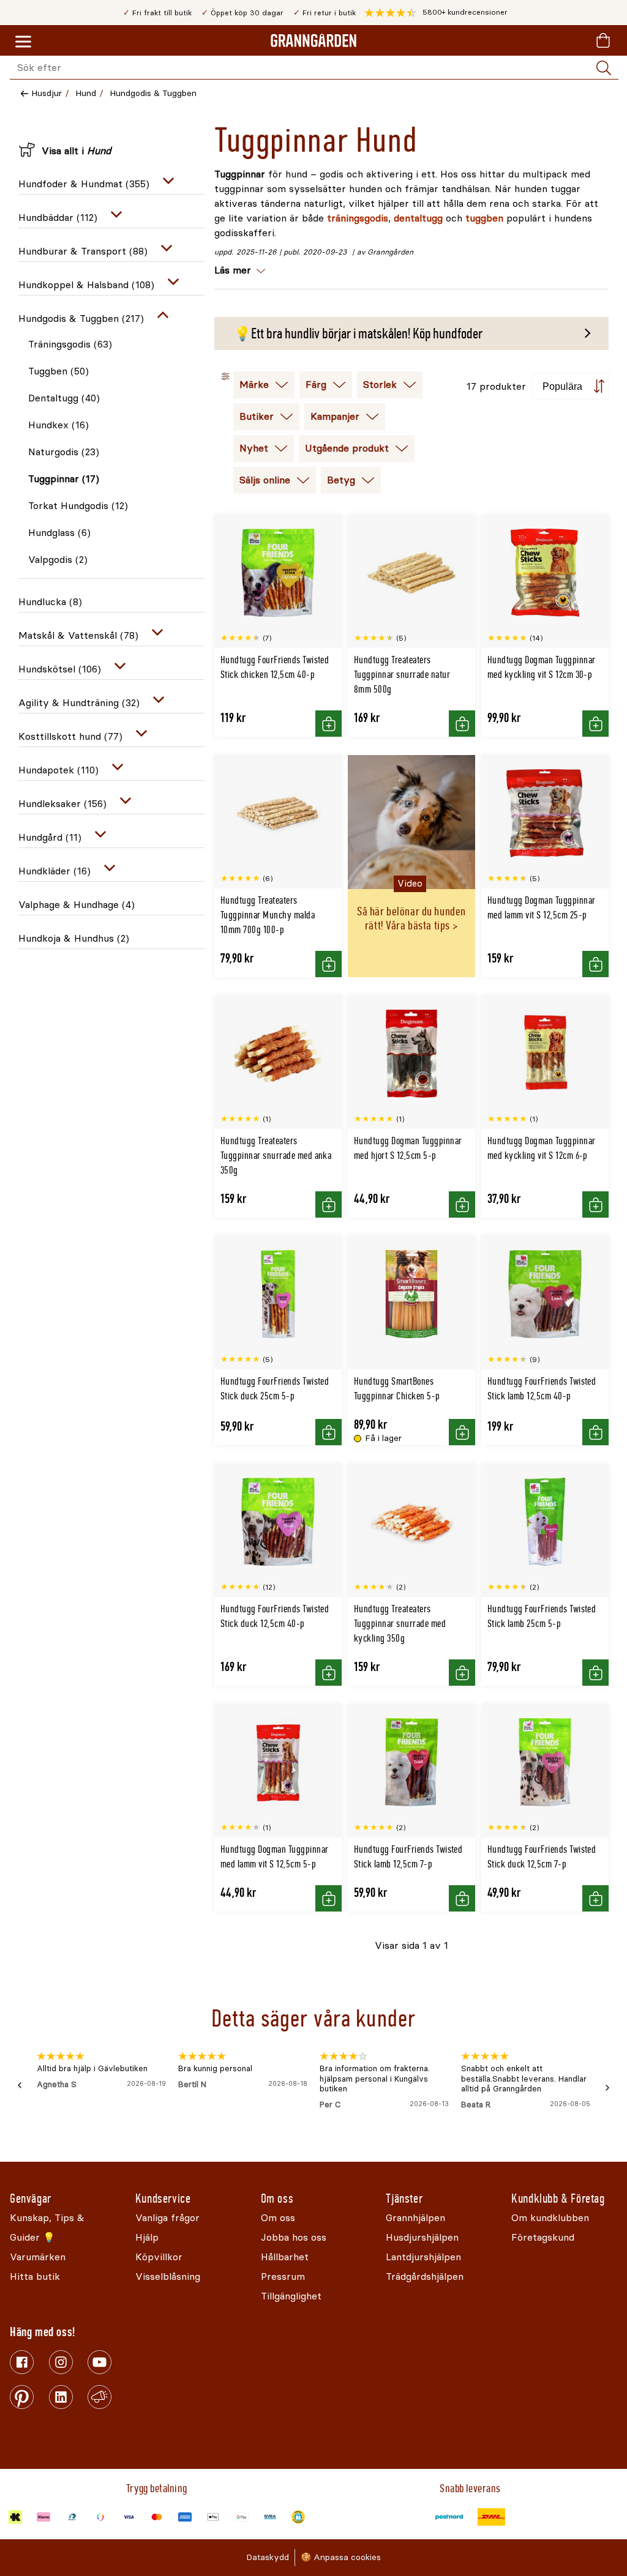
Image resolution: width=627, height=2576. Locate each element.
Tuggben (58, 371)
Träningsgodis (70, 344)
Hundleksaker (62, 804)
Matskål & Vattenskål (78, 635)
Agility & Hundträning (79, 703)
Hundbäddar (58, 218)
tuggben (484, 218)
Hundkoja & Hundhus (74, 938)
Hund (86, 93)
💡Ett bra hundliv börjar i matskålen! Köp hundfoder (358, 333)
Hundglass (59, 533)
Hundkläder (54, 871)
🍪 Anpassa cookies (341, 2557)
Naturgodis (64, 452)
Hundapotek (58, 770)
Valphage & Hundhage (77, 905)
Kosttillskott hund (70, 736)
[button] (436, 13)
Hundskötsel (60, 669)
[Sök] (604, 68)
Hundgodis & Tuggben (153, 93)
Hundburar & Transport (83, 251)
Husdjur (47, 93)
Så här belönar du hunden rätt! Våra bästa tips (411, 918)
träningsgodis (358, 218)
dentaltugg (418, 218)
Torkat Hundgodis (78, 506)
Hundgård (50, 837)
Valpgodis (58, 560)
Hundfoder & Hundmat (84, 184)
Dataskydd (268, 2557)
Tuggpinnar (64, 479)
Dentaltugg (64, 398)
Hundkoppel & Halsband (86, 285)
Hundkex (58, 425)
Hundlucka (50, 602)
